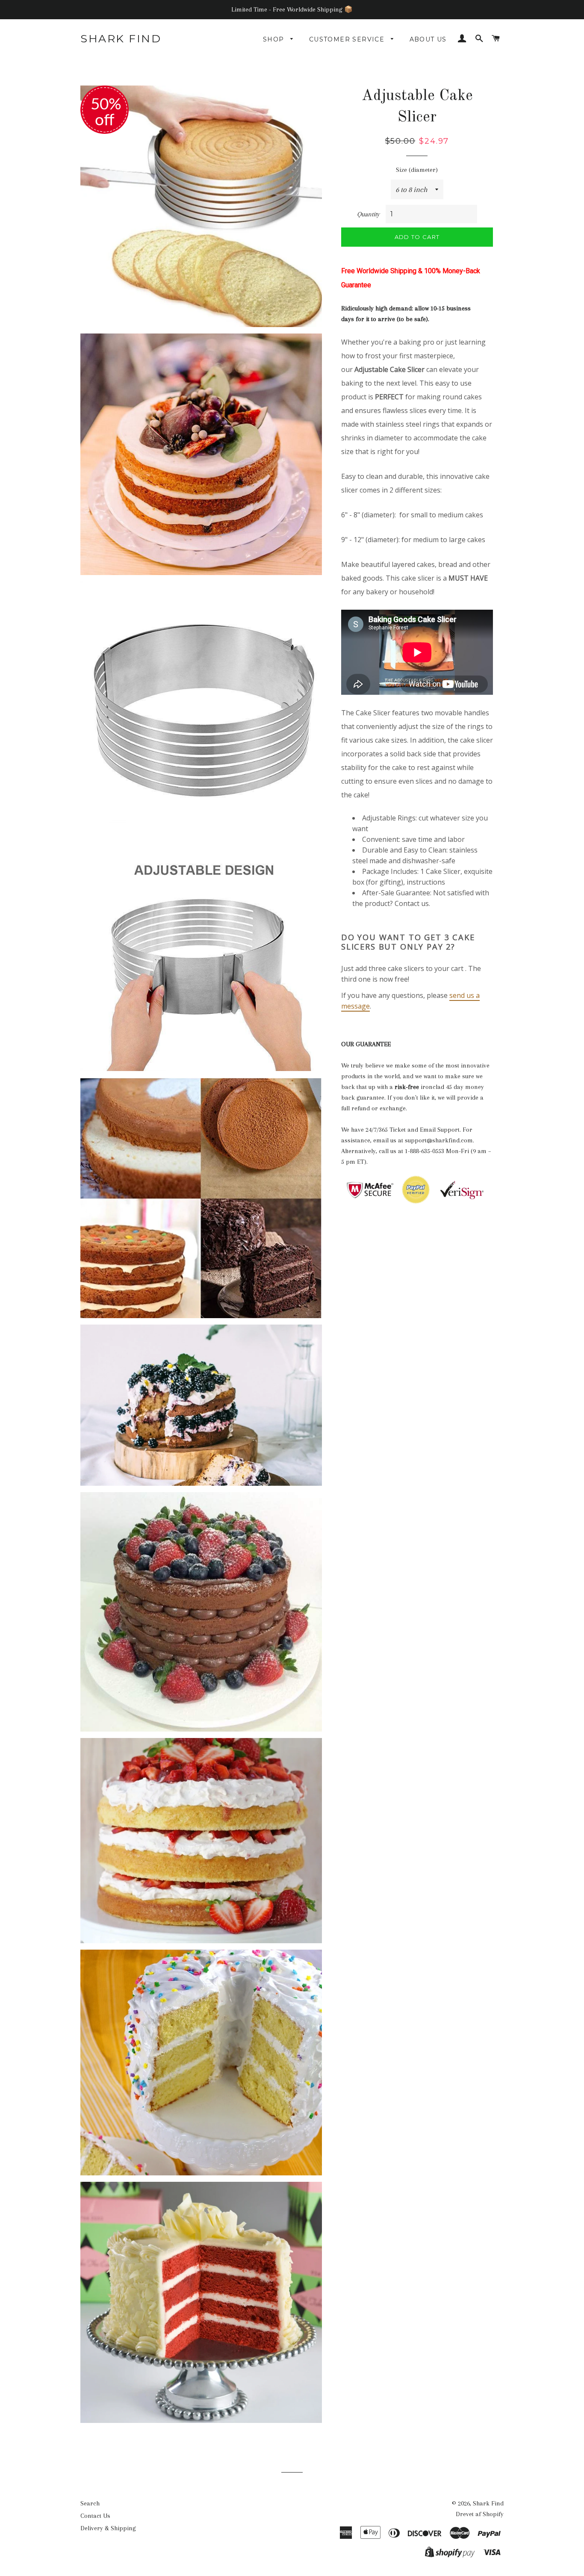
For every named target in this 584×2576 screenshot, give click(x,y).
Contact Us (95, 2516)
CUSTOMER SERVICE (348, 39)
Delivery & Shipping (108, 2528)
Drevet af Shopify (480, 2514)
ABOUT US (428, 39)
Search (90, 2503)
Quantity (368, 214)
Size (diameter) (417, 170)
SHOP (275, 39)
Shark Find (121, 38)
